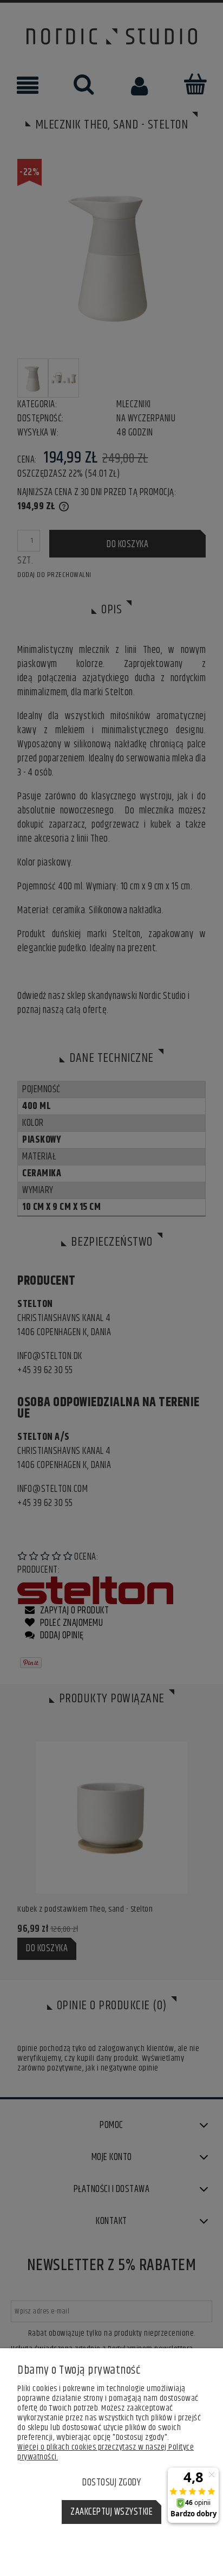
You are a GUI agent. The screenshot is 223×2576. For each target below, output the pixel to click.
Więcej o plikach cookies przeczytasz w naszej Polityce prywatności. (106, 2452)
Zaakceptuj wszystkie (111, 2512)
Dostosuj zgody (111, 2483)
